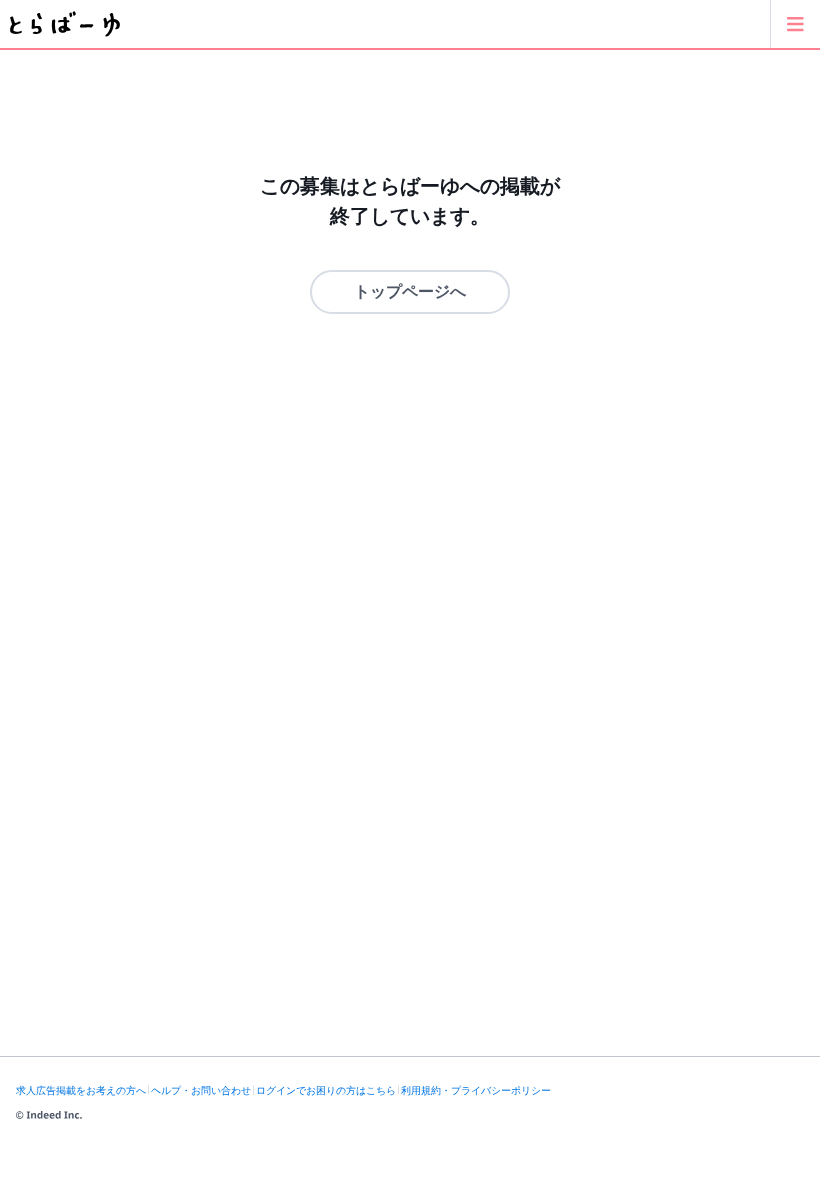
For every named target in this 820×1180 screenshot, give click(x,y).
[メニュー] (795, 24)
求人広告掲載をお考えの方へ (81, 1090)
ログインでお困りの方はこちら (326, 1090)
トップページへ (410, 291)
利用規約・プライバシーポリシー (476, 1090)
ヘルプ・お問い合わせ (201, 1090)
